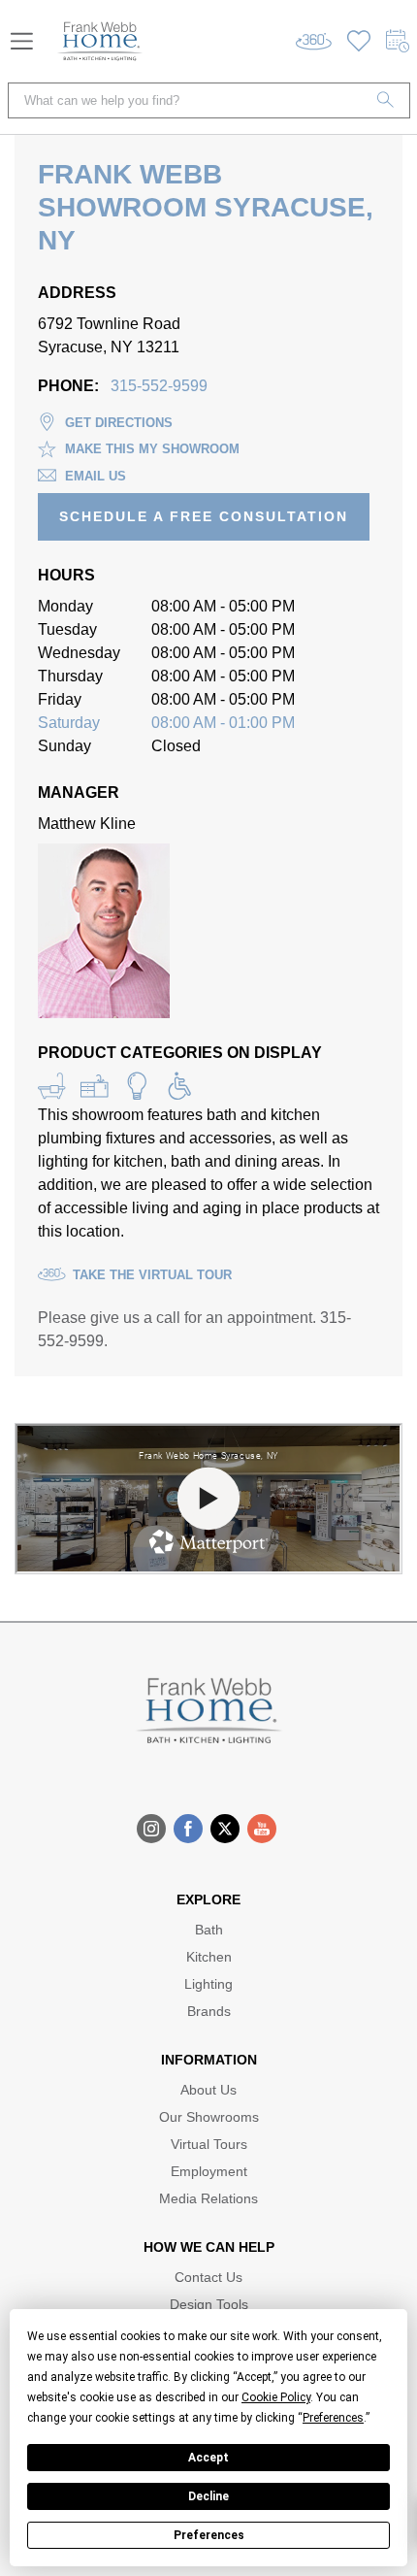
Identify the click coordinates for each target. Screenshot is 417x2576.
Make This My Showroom (152, 449)
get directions (119, 423)
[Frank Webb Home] (100, 41)
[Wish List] (359, 41)
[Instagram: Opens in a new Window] (151, 1829)
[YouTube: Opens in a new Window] (262, 1829)
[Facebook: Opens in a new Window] (188, 1829)
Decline (208, 2496)
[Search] (386, 100)
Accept (208, 2458)
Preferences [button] (333, 2418)
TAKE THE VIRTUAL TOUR (152, 1275)
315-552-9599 (159, 386)
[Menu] (22, 41)
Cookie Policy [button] (276, 2397)
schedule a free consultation (204, 516)
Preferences (209, 2535)
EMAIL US (96, 476)
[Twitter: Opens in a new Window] (225, 1829)
